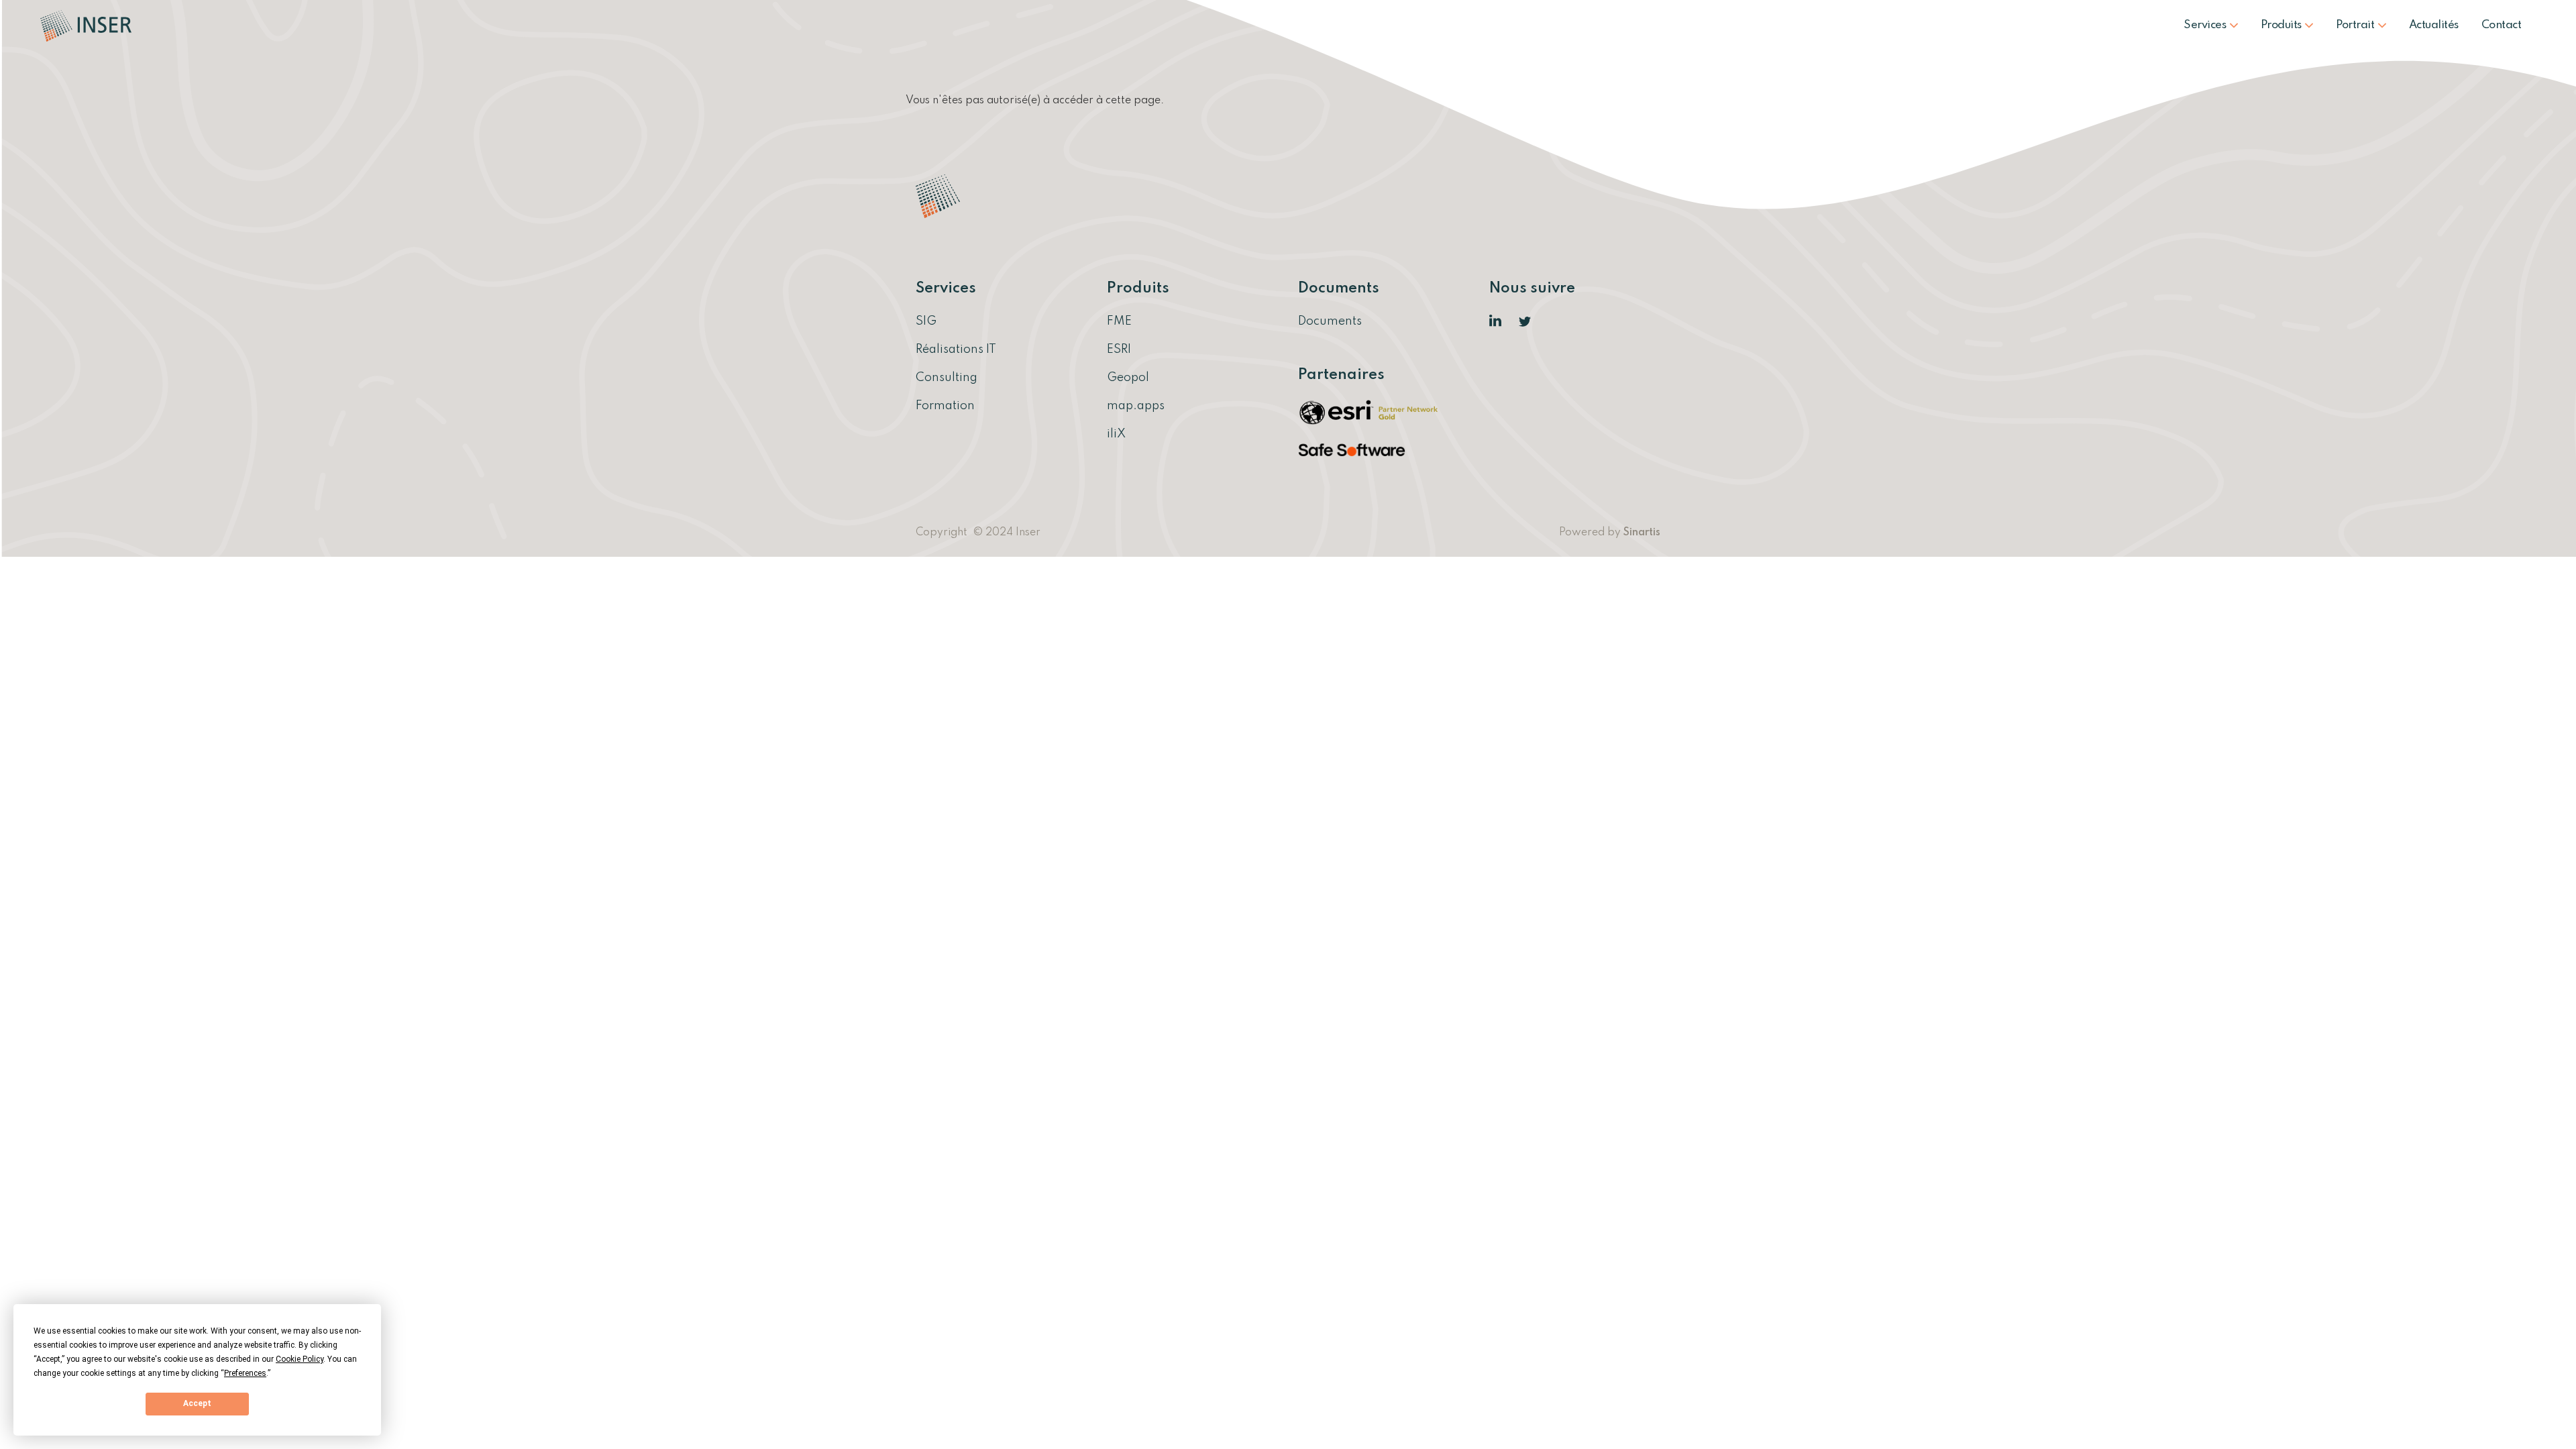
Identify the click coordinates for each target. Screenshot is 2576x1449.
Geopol (1128, 378)
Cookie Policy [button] (300, 1359)
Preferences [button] (245, 1373)
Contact (2502, 25)
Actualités (2434, 25)
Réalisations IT (956, 350)
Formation (945, 406)
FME (1119, 321)
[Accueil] (91, 25)
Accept (197, 1403)
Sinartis (1642, 533)
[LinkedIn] (1496, 321)
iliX (1116, 434)
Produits (2283, 25)
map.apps (1136, 406)
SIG (926, 321)
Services (2206, 25)
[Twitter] (1525, 321)
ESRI (1119, 350)
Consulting (947, 378)
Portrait (2356, 25)
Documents (1330, 321)
